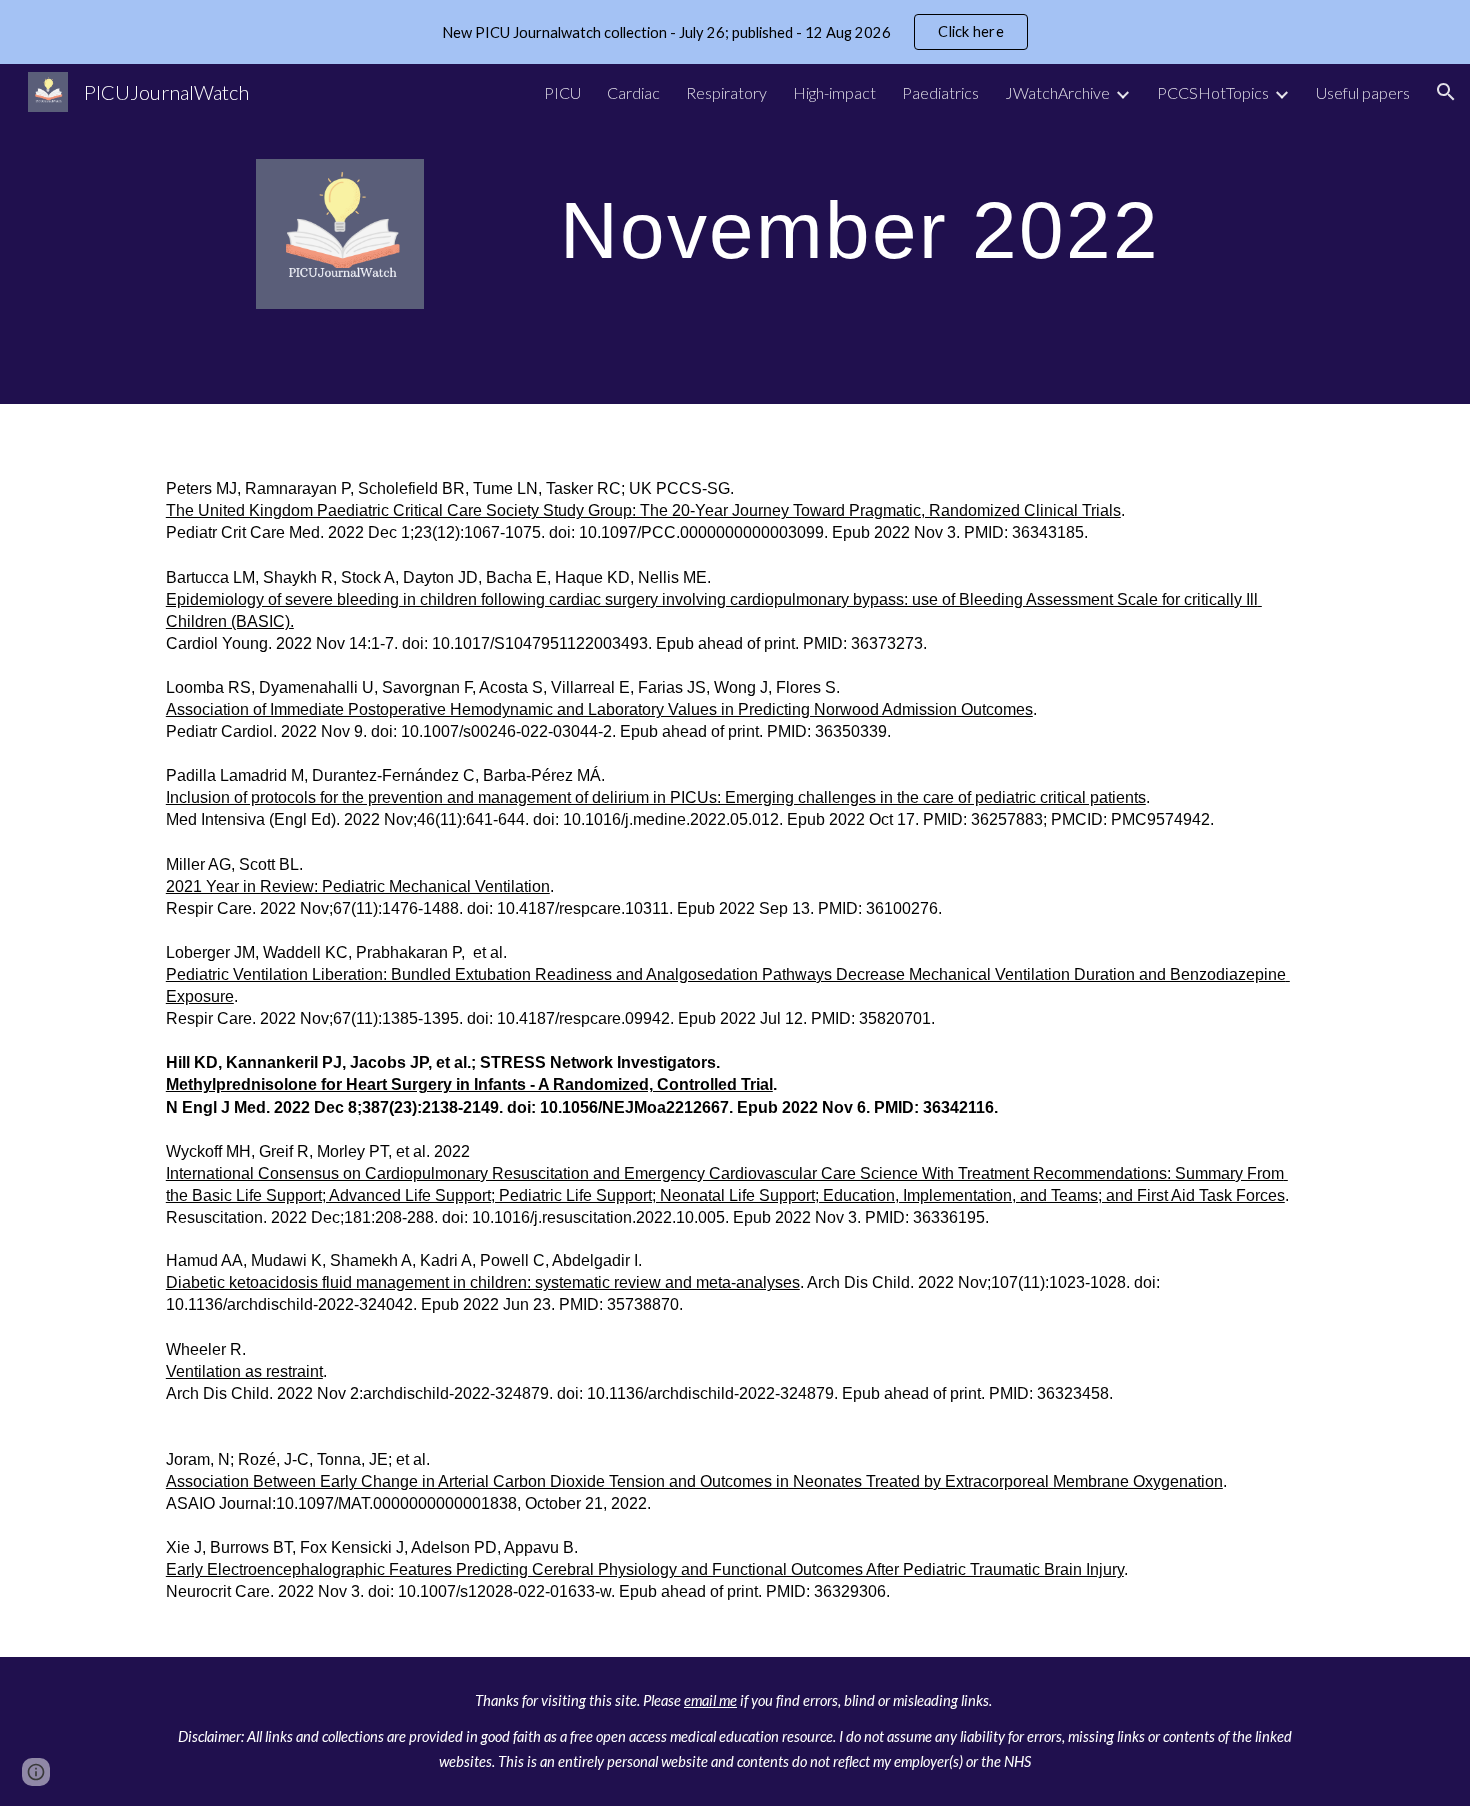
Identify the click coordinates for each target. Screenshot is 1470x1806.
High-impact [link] (834, 92)
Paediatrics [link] (940, 92)
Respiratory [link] (726, 92)
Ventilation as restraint (244, 1371)
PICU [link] (562, 92)
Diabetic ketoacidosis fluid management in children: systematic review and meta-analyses (483, 1282)
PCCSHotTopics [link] (1213, 92)
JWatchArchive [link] (1057, 92)
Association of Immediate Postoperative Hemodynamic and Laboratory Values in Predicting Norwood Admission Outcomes (599, 709)
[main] (882, 226)
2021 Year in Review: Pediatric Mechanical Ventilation (358, 886)
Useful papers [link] (1363, 92)
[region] (735, 32)
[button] (1446, 92)
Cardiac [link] (633, 92)
